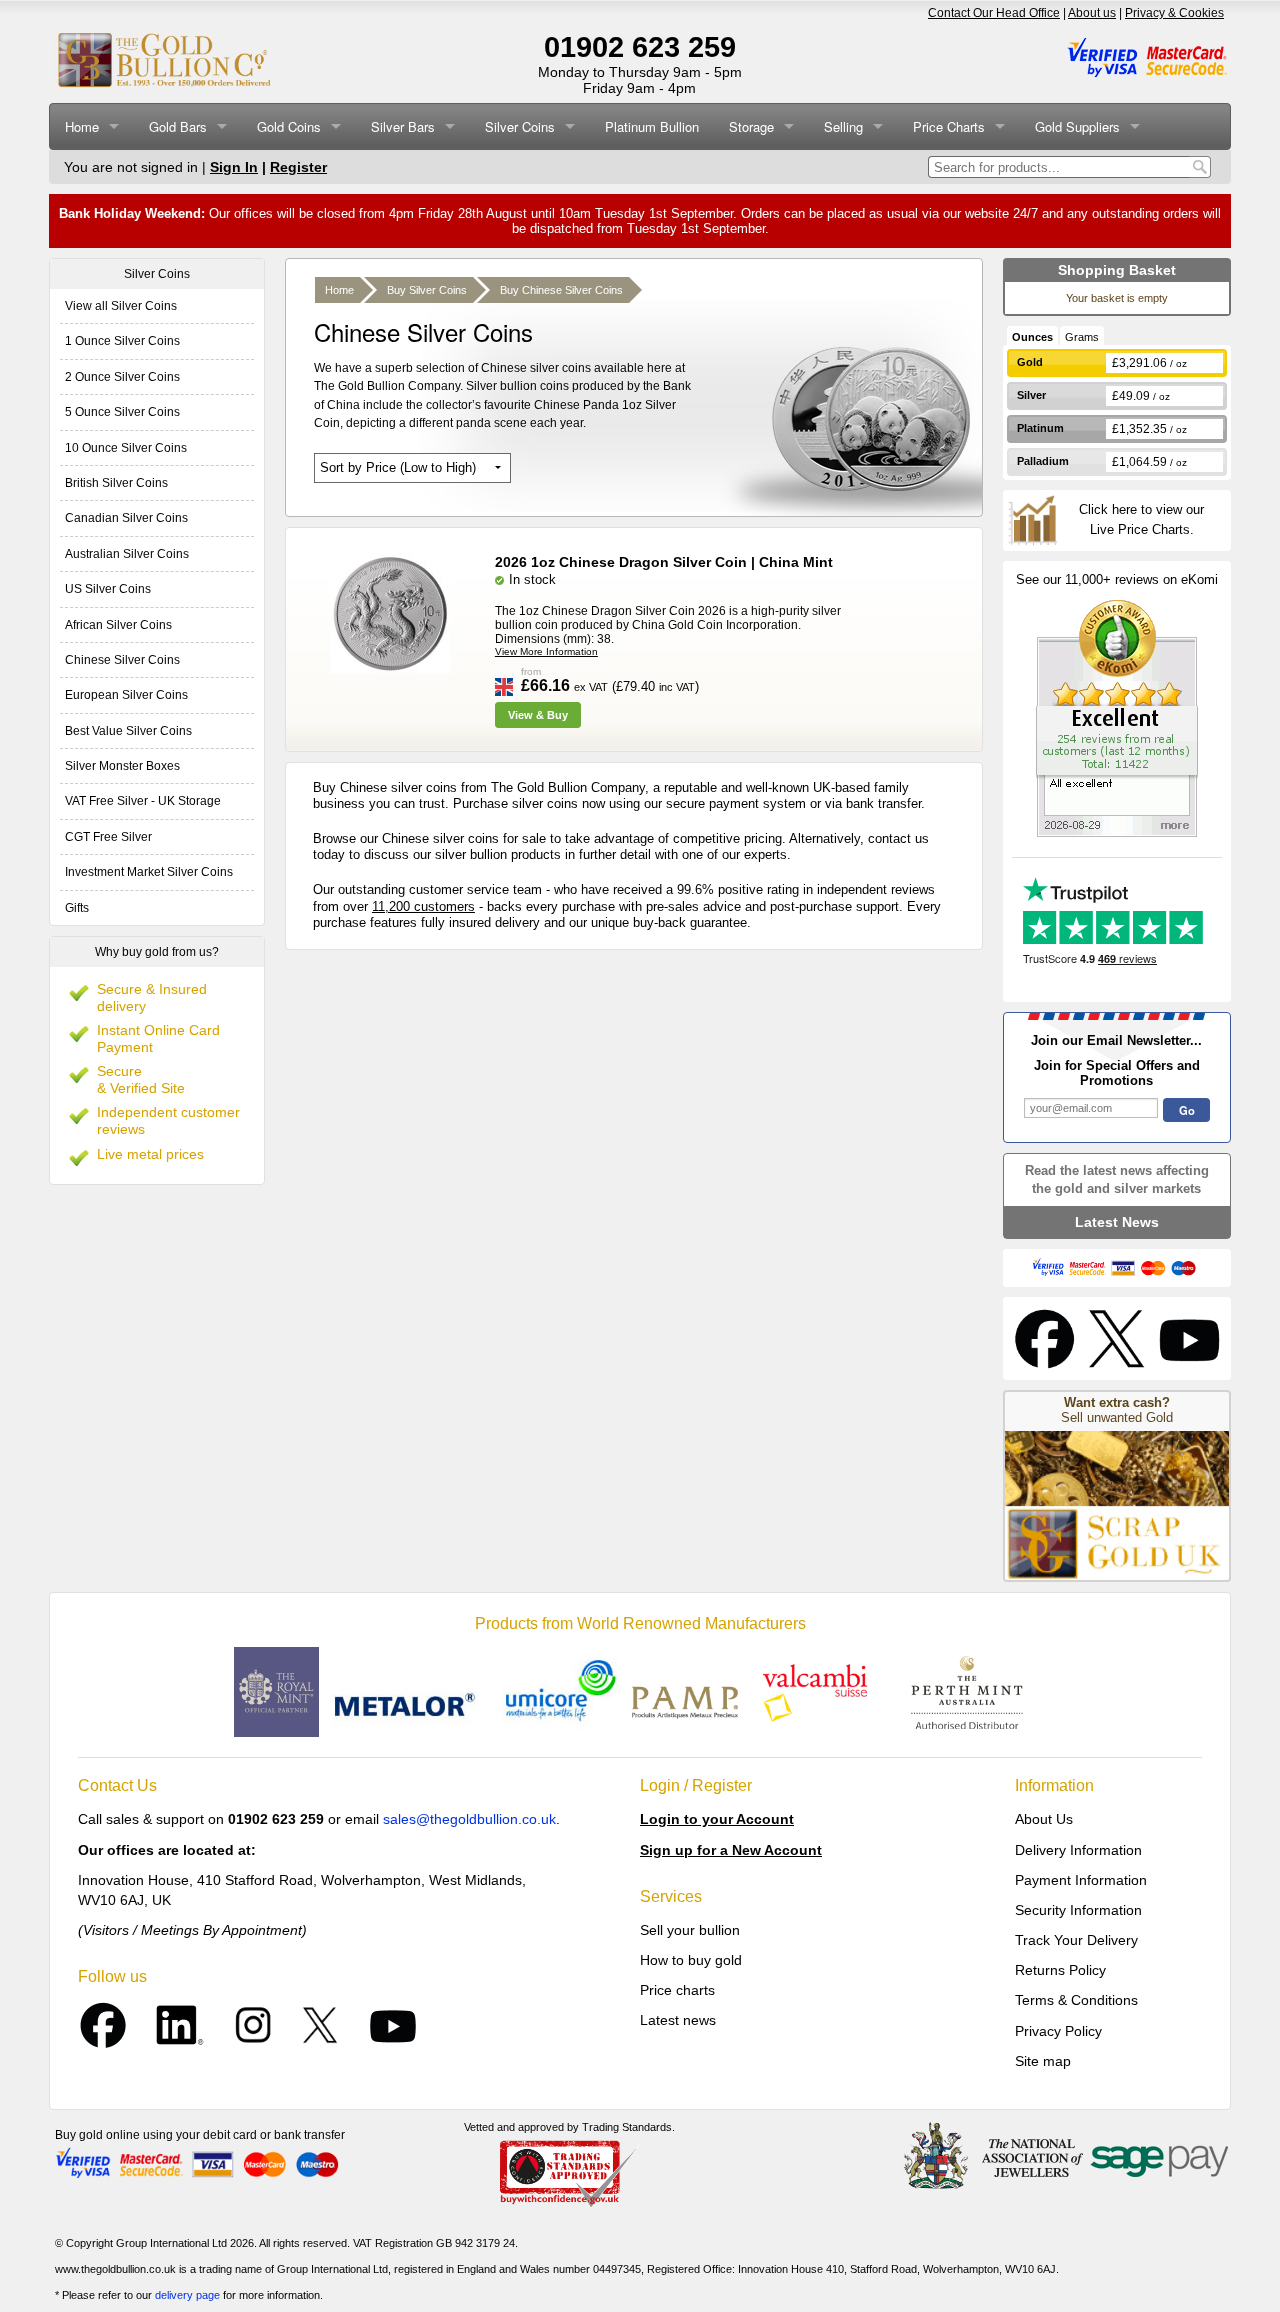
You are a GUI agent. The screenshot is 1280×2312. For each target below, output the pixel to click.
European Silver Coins (126, 695)
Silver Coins (520, 126)
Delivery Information (1078, 1850)
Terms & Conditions (1076, 2000)
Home (82, 126)
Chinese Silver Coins (122, 660)
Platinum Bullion (652, 126)
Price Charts (949, 126)
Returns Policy (1060, 1970)
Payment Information (1081, 1880)
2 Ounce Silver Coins (122, 377)
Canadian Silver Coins (126, 518)
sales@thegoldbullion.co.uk (469, 1819)
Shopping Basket (1117, 270)
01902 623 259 (640, 47)
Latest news (678, 2020)
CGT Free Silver (108, 837)
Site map (1043, 2061)
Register (298, 167)
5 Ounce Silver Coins (122, 412)
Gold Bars (178, 126)
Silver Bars (403, 126)
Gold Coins (289, 126)
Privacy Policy (1058, 2031)
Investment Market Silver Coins (149, 872)
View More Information (546, 651)
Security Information (1078, 1910)
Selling (843, 126)
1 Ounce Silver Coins (122, 341)
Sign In (234, 167)
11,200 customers (423, 906)
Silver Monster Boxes (122, 766)
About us (1092, 13)
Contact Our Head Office (994, 13)
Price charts (677, 1990)
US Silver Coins (108, 589)
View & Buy (538, 715)
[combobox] (1058, 167)
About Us (1044, 1819)
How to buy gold (691, 1960)
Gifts (77, 908)
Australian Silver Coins (127, 554)
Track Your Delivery (1076, 1940)
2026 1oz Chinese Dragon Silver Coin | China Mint (664, 562)
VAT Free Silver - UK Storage (143, 801)
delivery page (187, 2295)
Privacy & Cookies (1174, 13)
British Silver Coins (116, 483)
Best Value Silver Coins (128, 731)
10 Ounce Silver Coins (126, 448)
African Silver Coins (118, 625)
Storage (751, 126)
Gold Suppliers (1077, 126)
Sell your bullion (690, 1930)
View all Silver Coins (121, 306)
